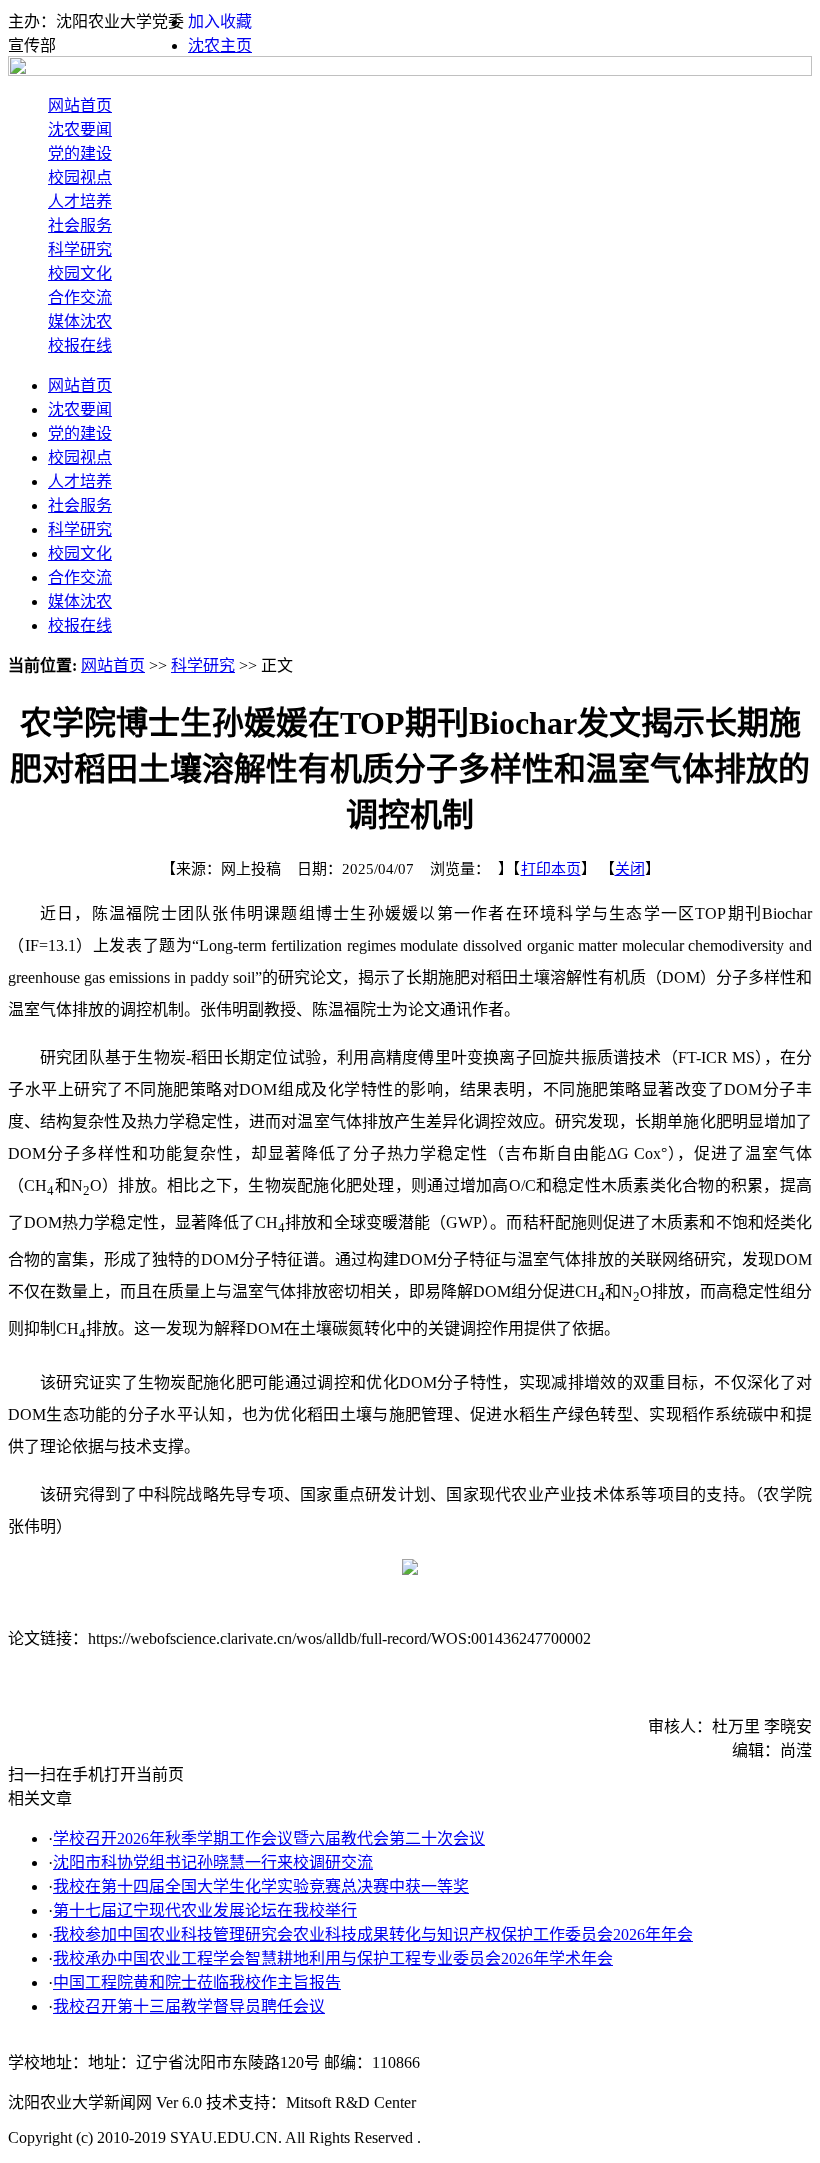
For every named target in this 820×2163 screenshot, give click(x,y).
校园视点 (80, 177)
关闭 (630, 869)
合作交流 (80, 297)
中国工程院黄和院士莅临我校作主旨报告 (197, 1982)
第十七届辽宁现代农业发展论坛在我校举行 (205, 1910)
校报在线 (80, 345)
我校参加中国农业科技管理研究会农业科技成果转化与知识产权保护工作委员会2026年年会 (373, 1934)
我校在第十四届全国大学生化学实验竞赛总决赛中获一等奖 (261, 1886)
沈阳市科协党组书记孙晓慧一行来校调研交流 (213, 1862)
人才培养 (80, 201)
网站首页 (80, 105)
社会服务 (80, 225)
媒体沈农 (80, 321)
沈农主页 (220, 45)
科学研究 (80, 249)
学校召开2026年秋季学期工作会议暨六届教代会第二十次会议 (269, 1838)
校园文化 (80, 273)
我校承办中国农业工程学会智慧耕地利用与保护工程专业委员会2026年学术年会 (333, 1958)
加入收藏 (220, 21)
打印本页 (551, 869)
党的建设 (80, 153)
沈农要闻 (80, 129)
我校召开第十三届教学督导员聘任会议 (189, 2006)
